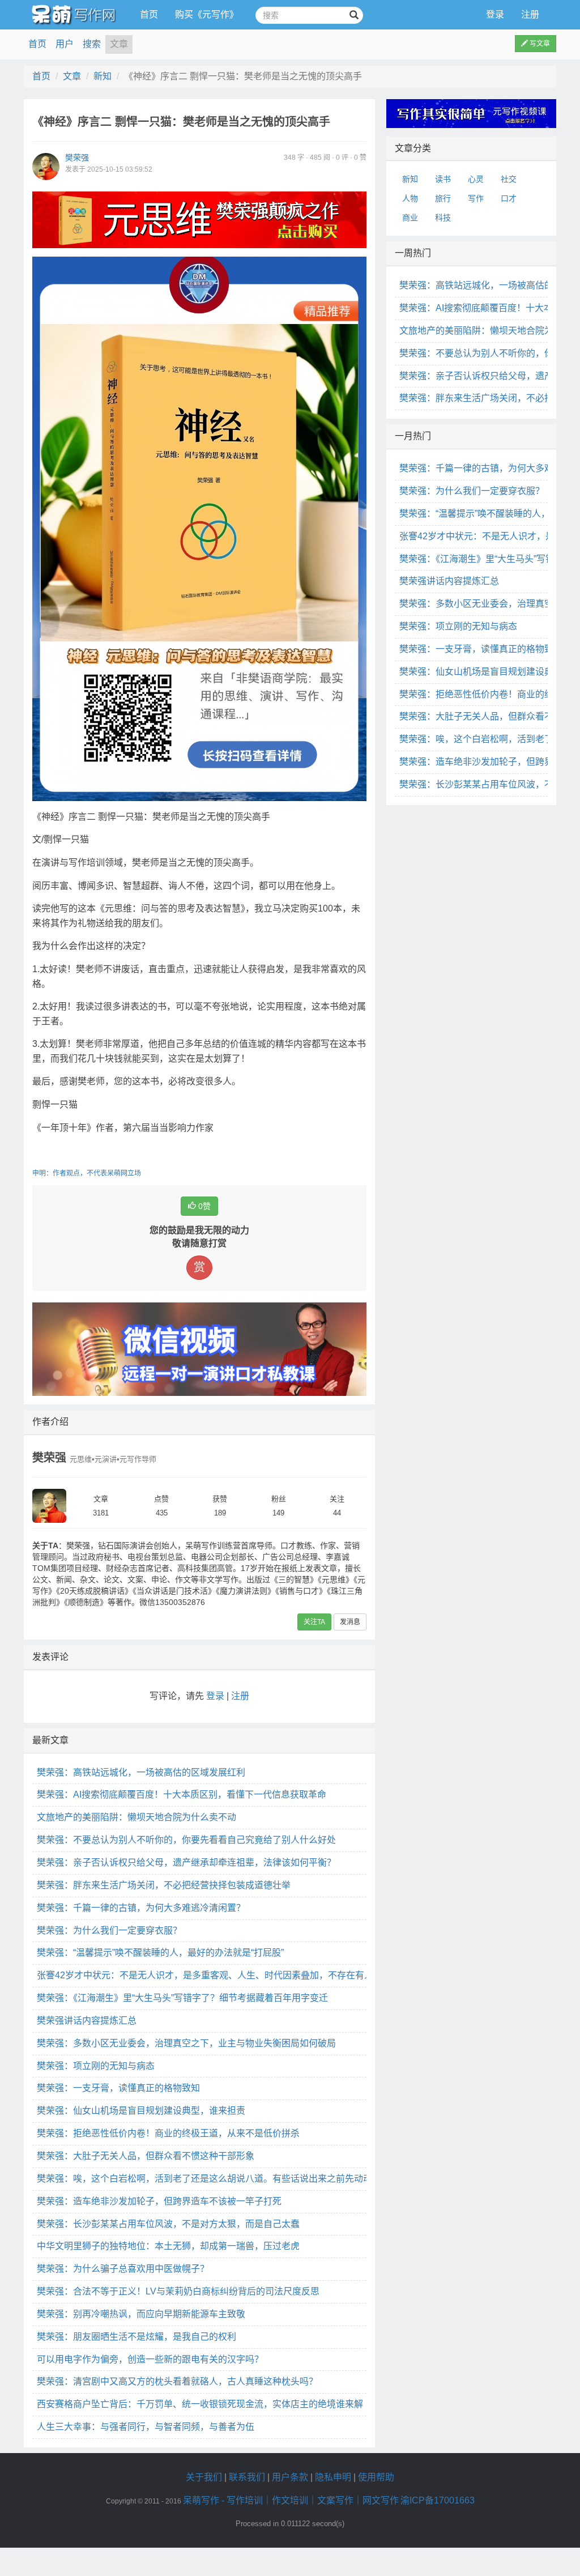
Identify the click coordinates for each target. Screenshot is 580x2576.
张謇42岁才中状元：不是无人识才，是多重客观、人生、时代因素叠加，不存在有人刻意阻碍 (223, 1975)
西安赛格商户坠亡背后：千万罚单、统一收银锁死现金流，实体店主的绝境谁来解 (200, 2404)
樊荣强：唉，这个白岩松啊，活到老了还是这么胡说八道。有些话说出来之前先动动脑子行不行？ (232, 2179)
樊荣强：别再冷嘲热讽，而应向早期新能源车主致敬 (141, 2314)
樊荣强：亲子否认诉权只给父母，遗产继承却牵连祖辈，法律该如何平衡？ (186, 1862)
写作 (476, 198)
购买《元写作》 (207, 14)
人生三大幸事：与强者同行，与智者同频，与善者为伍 (146, 2427)
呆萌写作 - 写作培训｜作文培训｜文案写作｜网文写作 (291, 2500)
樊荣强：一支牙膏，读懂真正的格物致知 (118, 2088)
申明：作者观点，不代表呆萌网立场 (87, 1173)
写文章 (539, 44)
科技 (443, 218)
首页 (149, 14)
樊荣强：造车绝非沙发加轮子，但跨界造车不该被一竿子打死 (159, 2201)
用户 (65, 44)
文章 (119, 44)
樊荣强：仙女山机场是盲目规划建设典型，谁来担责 (141, 2111)
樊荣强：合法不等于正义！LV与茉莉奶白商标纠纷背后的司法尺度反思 (178, 2291)
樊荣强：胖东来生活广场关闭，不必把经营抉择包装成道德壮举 (164, 1885)
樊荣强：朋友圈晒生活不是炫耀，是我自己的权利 (137, 2337)
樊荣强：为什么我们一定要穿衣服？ (109, 1930)
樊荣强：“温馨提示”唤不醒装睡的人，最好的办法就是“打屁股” (160, 1953)
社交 (509, 179)
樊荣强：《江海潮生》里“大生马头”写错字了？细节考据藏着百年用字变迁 (182, 1998)
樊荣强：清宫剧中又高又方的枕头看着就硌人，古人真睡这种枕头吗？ (177, 2381)
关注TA (314, 1622)
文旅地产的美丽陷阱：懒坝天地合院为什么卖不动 (137, 1817)
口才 (509, 198)
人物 (410, 198)
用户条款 (290, 2477)
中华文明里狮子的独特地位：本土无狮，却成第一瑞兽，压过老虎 (168, 2246)
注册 (530, 14)
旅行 (443, 198)
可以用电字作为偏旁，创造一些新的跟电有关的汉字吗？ (150, 2359)
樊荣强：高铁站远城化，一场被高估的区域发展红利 (141, 1772)
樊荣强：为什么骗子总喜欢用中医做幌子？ (123, 2269)
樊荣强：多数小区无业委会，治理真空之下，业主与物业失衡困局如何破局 (186, 2043)
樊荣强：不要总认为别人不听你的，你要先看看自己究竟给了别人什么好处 (186, 1840)
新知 (103, 76)
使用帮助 (376, 2477)
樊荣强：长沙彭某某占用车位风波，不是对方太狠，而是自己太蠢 (168, 2224)
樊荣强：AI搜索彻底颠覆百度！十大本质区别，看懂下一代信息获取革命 (182, 1794)
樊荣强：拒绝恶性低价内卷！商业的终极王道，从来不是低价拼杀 (168, 2133)
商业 (410, 218)
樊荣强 (77, 157)
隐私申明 (333, 2477)
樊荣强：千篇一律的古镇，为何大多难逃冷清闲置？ (141, 1908)
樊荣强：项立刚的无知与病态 (96, 2066)
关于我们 (204, 2477)
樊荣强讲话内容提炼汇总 (87, 2021)
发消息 (350, 1622)
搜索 (92, 44)
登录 (495, 14)
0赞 (203, 1206)
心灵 (476, 179)
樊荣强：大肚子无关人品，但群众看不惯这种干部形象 (146, 2156)
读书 (443, 179)
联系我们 (247, 2477)
